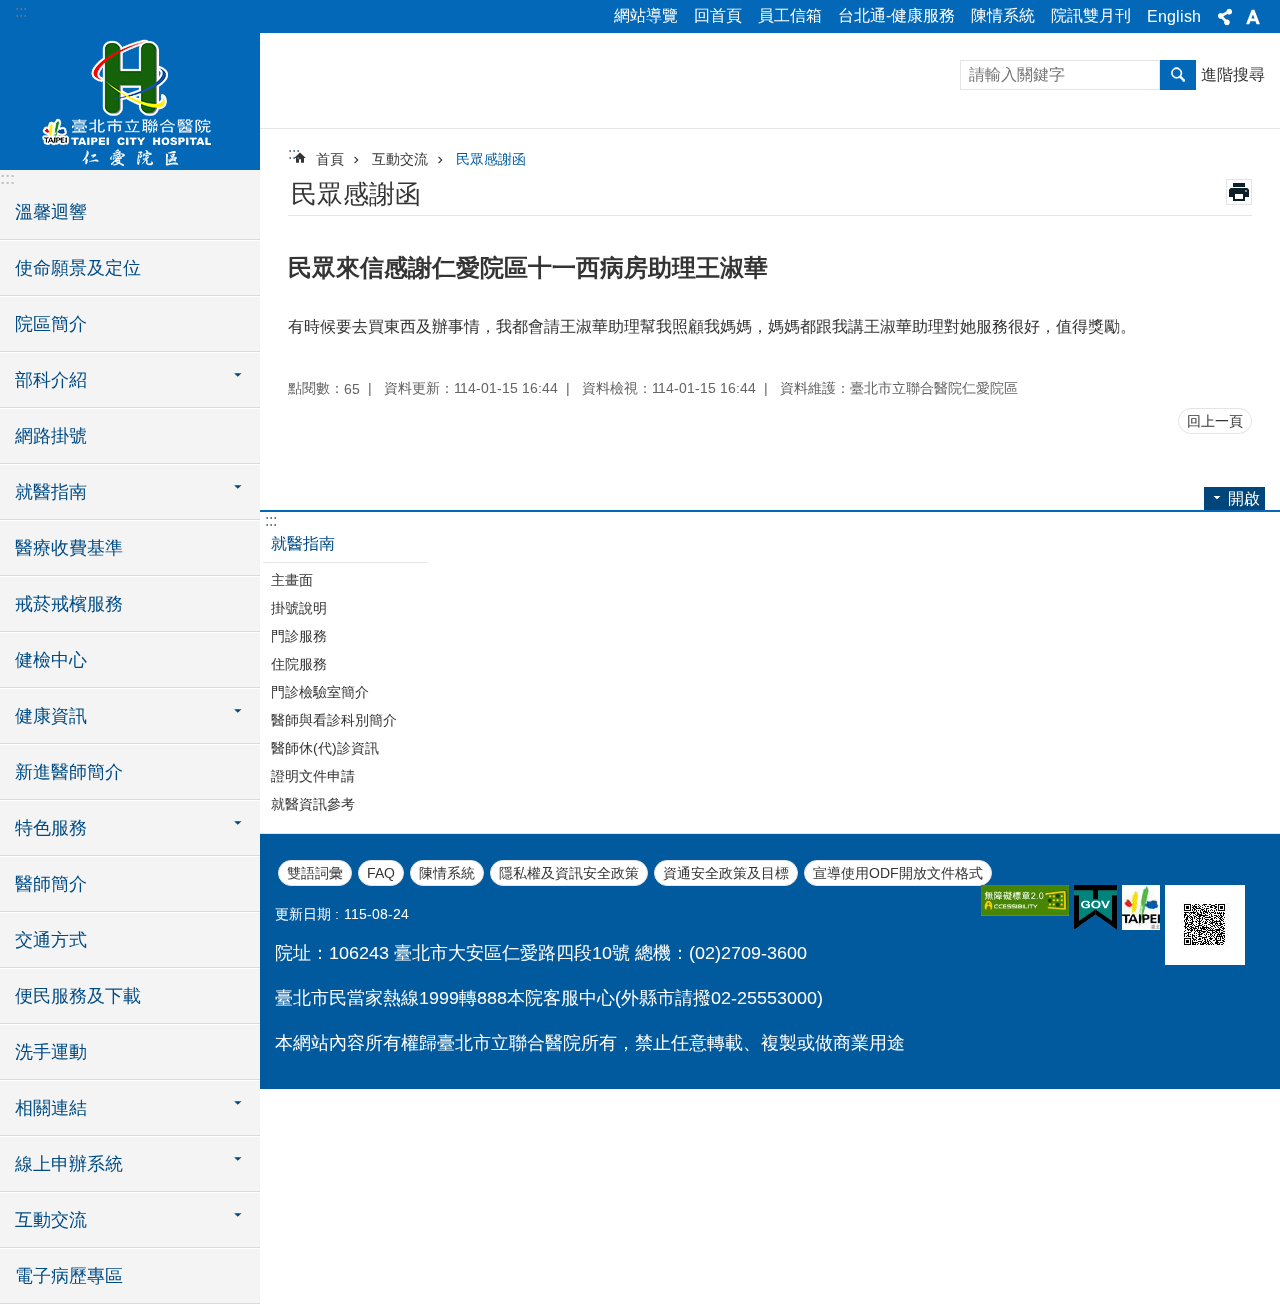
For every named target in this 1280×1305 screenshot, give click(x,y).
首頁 (330, 159)
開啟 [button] (1244, 498)
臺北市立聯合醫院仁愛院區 (130, 100)
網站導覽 (646, 15)
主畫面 (292, 580)
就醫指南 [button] (51, 492)
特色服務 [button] (51, 828)
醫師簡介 (51, 884)
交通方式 (51, 940)
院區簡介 (51, 324)
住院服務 (299, 664)
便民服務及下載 (78, 996)
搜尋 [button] (1178, 75)
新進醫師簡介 (69, 772)
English (1174, 16)
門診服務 (299, 636)
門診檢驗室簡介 (320, 692)
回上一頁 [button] (1215, 421)
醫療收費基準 (69, 548)
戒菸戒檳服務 (69, 604)
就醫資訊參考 (313, 804)
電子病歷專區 (69, 1276)
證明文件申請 (313, 776)
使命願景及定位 (78, 268)
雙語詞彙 (315, 873)
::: (21, 11)
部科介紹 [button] (51, 380)
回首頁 (718, 15)
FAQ (381, 873)
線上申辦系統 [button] (69, 1164)
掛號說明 (299, 608)
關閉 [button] (1225, 17)
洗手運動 (51, 1052)
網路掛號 (51, 436)
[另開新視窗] (1025, 900)
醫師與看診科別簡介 (334, 720)
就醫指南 (303, 543)
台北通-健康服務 (896, 15)
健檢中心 (51, 660)
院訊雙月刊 (1091, 15)
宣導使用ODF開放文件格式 (898, 873)
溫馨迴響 (51, 212)
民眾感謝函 (491, 159)
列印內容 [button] (1239, 192)
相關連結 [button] (51, 1108)
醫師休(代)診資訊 (325, 748)
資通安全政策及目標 (726, 873)
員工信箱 (790, 15)
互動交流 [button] (51, 1220)
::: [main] (294, 153)
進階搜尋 (1233, 74)
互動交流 (400, 159)
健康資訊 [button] (51, 716)
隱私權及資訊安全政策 (569, 873)
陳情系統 (1003, 15)
